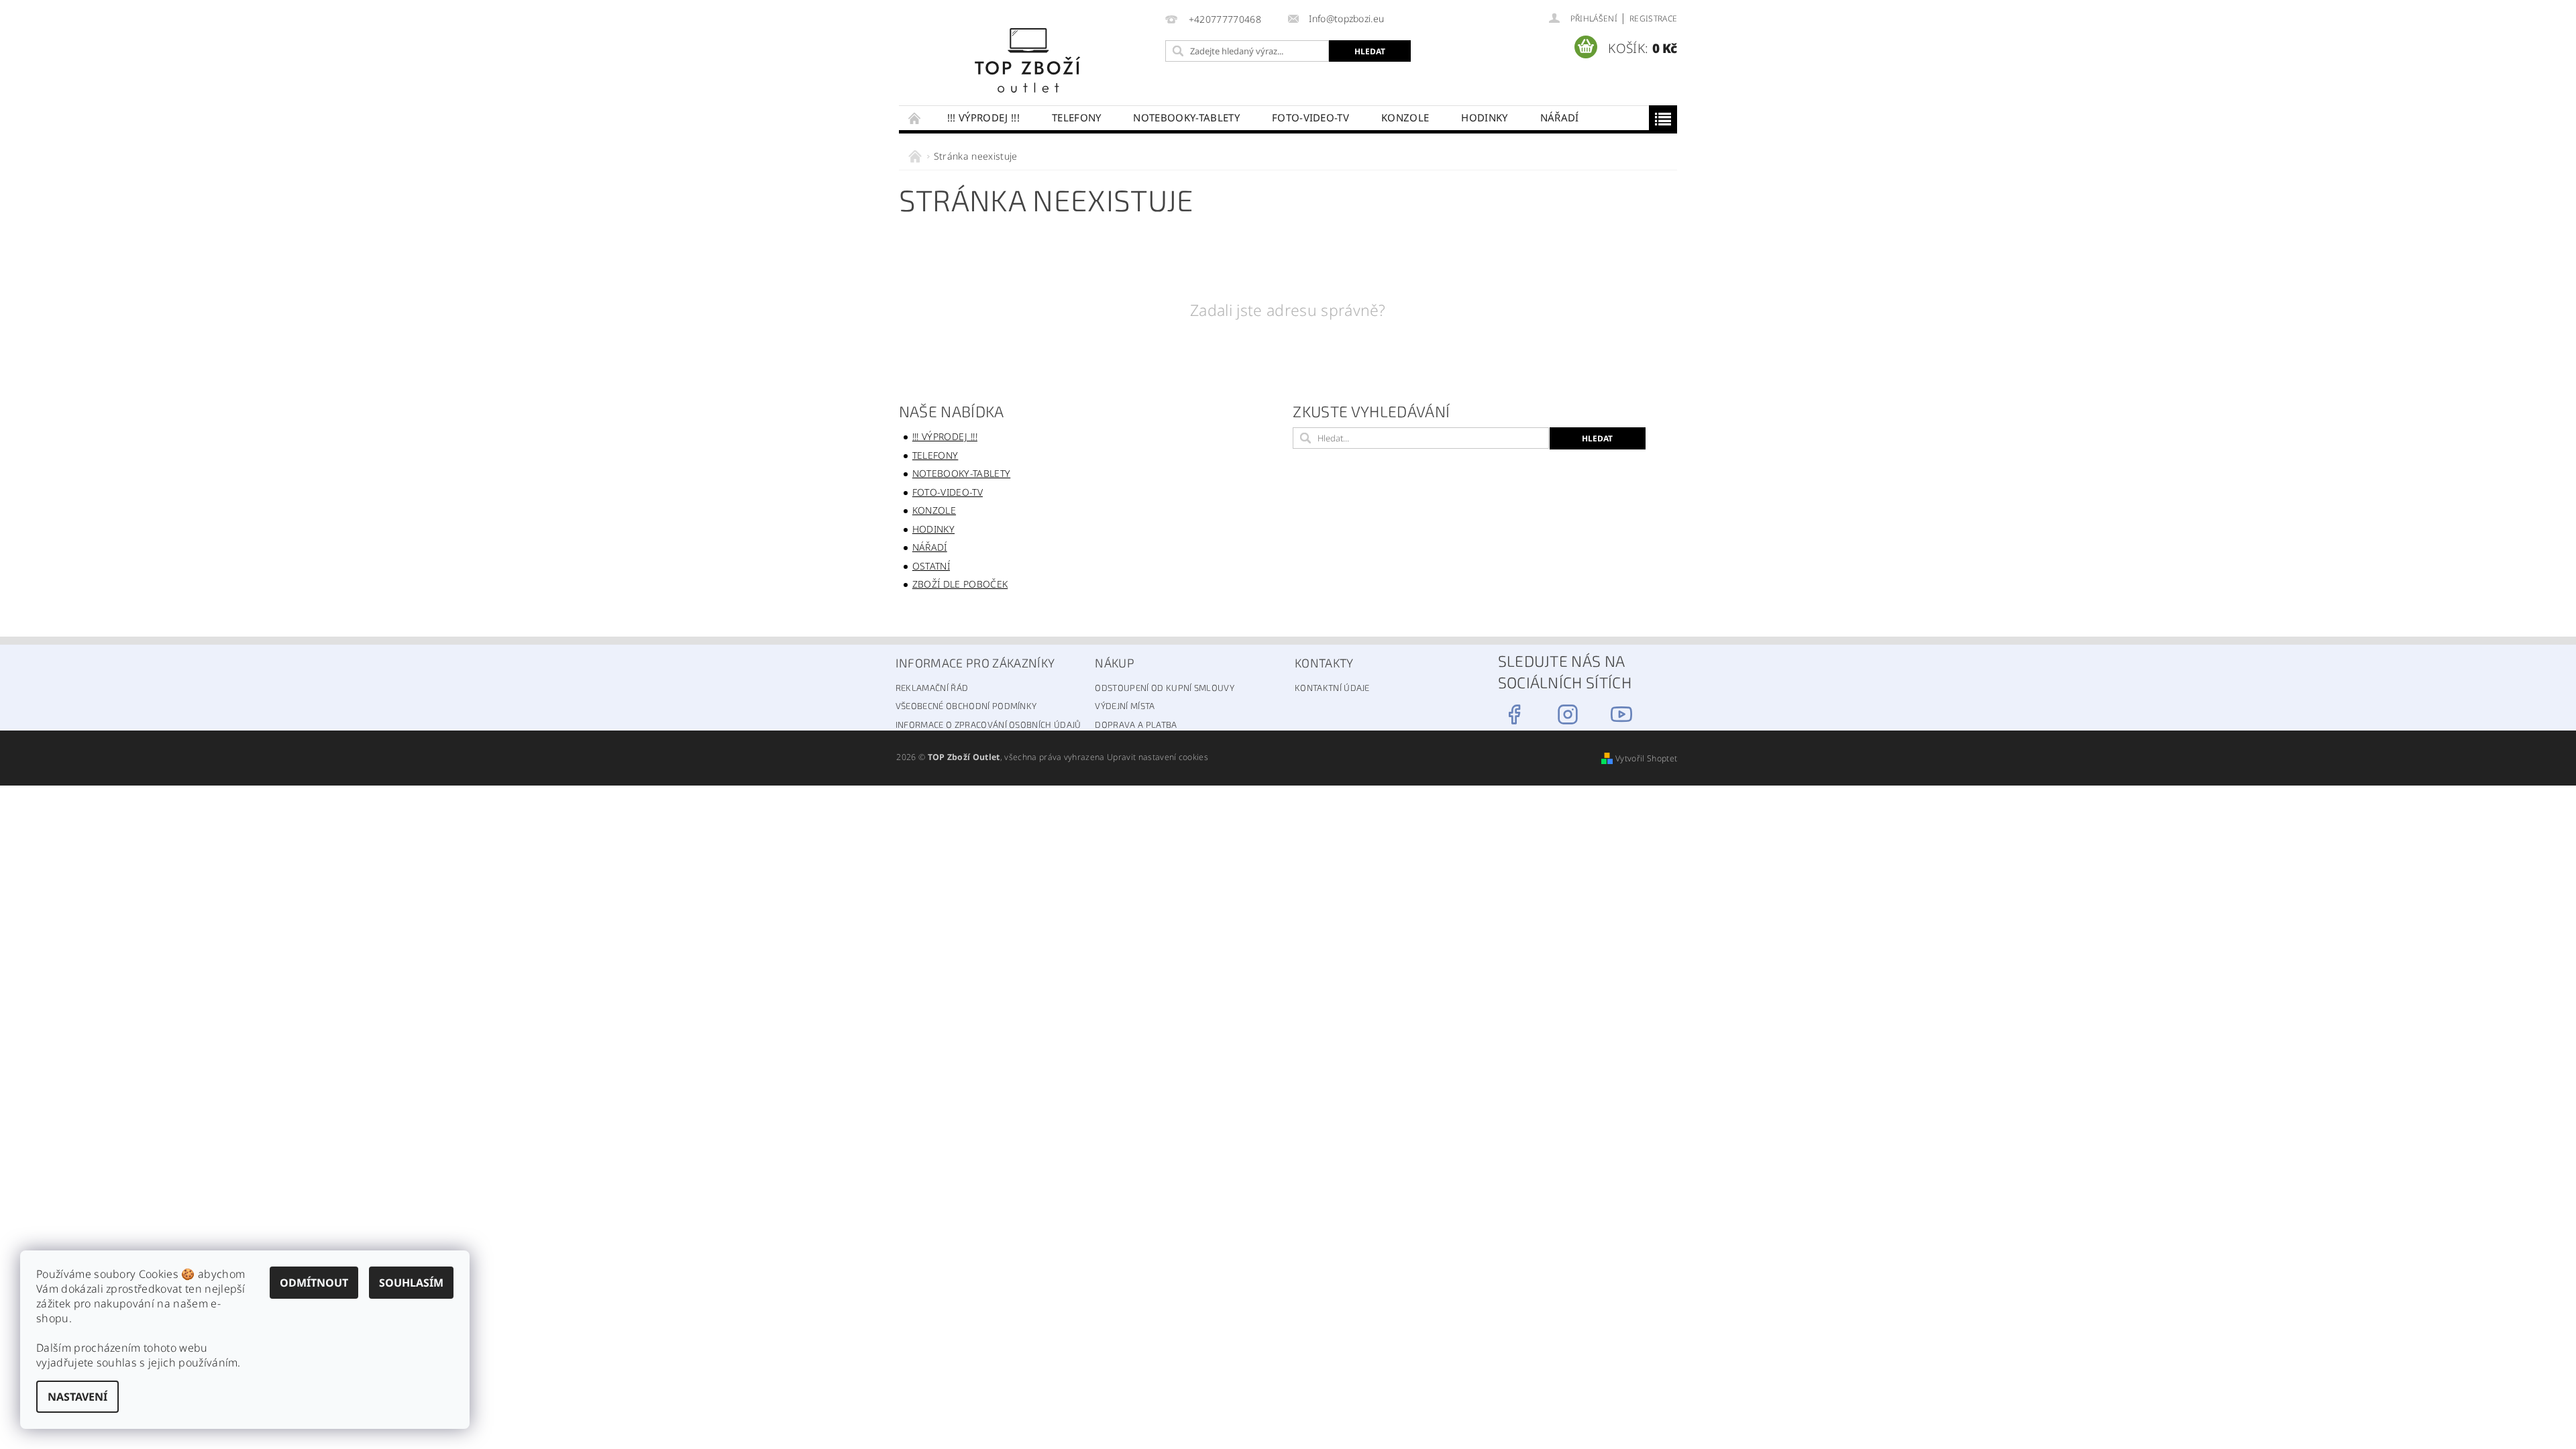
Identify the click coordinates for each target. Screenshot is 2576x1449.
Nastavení (77, 1397)
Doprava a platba (1136, 724)
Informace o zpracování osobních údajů (988, 724)
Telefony (1077, 117)
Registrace (1653, 18)
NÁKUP (1115, 663)
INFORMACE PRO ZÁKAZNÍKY (975, 663)
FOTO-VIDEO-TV (1310, 117)
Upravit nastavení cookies (1158, 757)
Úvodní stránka (915, 118)
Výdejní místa (1125, 706)
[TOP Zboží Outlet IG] (1568, 714)
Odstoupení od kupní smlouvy (1165, 688)
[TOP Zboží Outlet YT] (1621, 714)
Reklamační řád (932, 688)
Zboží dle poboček (960, 584)
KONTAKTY (1324, 663)
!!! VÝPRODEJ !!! (983, 117)
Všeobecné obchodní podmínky (966, 706)
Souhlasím (411, 1283)
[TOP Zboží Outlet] (1029, 59)
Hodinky (1484, 117)
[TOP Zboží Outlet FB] (1514, 714)
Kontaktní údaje (1332, 688)
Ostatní (931, 566)
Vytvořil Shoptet (1646, 758)
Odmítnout (314, 1283)
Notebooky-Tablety (1186, 117)
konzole (1405, 117)
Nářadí (1560, 117)
